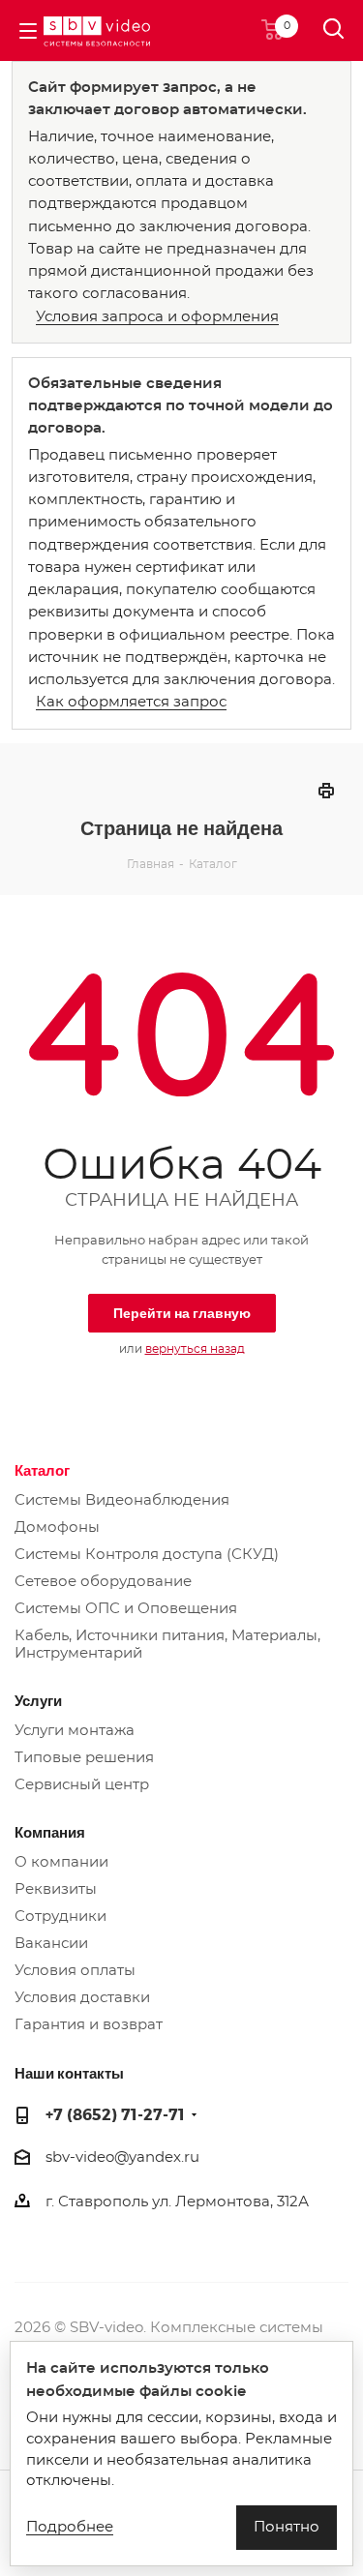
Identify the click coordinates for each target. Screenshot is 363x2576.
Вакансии (51, 1944)
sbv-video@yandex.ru (122, 2157)
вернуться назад (195, 1349)
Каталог (42, 1470)
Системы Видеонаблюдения (122, 1500)
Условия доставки (82, 1998)
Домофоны (57, 1528)
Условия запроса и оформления (157, 317)
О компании (61, 1862)
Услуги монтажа (75, 1731)
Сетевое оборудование (103, 1582)
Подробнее (70, 2527)
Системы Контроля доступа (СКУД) (147, 1555)
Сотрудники (60, 1917)
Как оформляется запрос (131, 702)
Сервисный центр (82, 1785)
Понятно (287, 2527)
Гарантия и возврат (89, 2025)
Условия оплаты (75, 1971)
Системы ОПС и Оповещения (126, 1609)
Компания (50, 1832)
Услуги (38, 1700)
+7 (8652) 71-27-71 (115, 2114)
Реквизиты (56, 1889)
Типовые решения (84, 1758)
